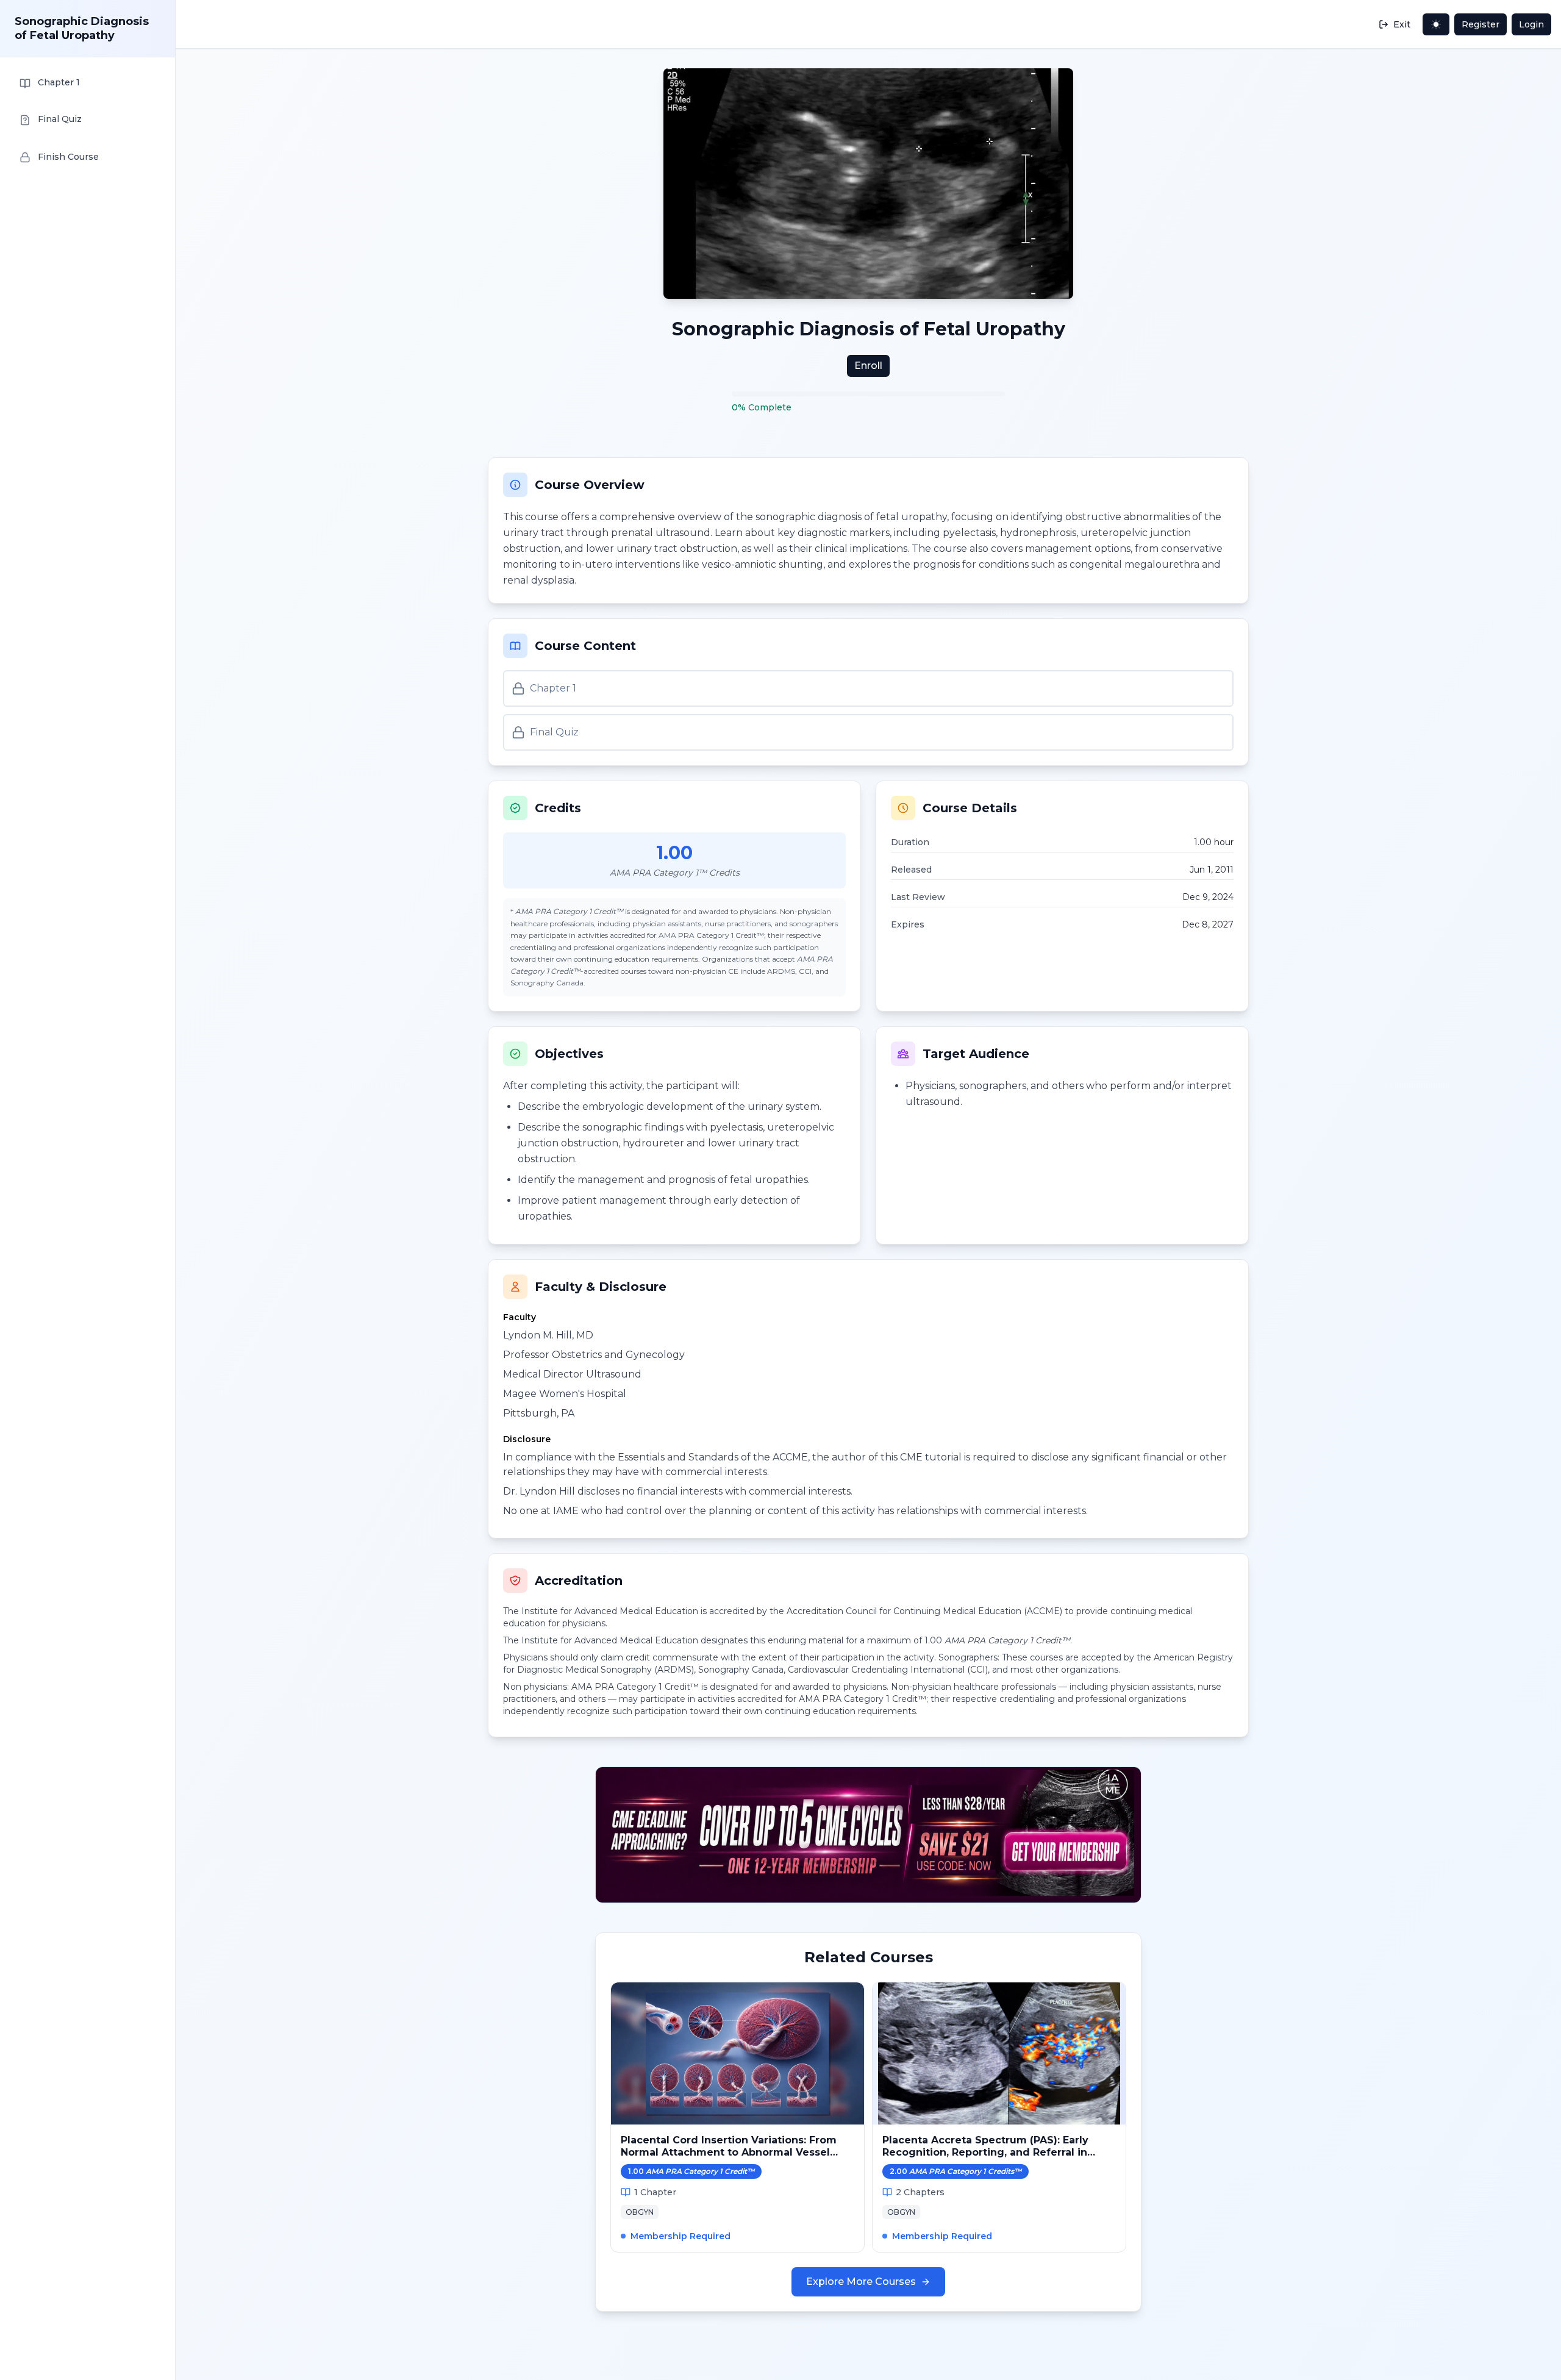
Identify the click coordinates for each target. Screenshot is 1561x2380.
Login (1531, 24)
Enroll (868, 366)
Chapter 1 (553, 688)
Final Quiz (554, 732)
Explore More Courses (861, 2282)
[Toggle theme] (1436, 24)
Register (1481, 24)
